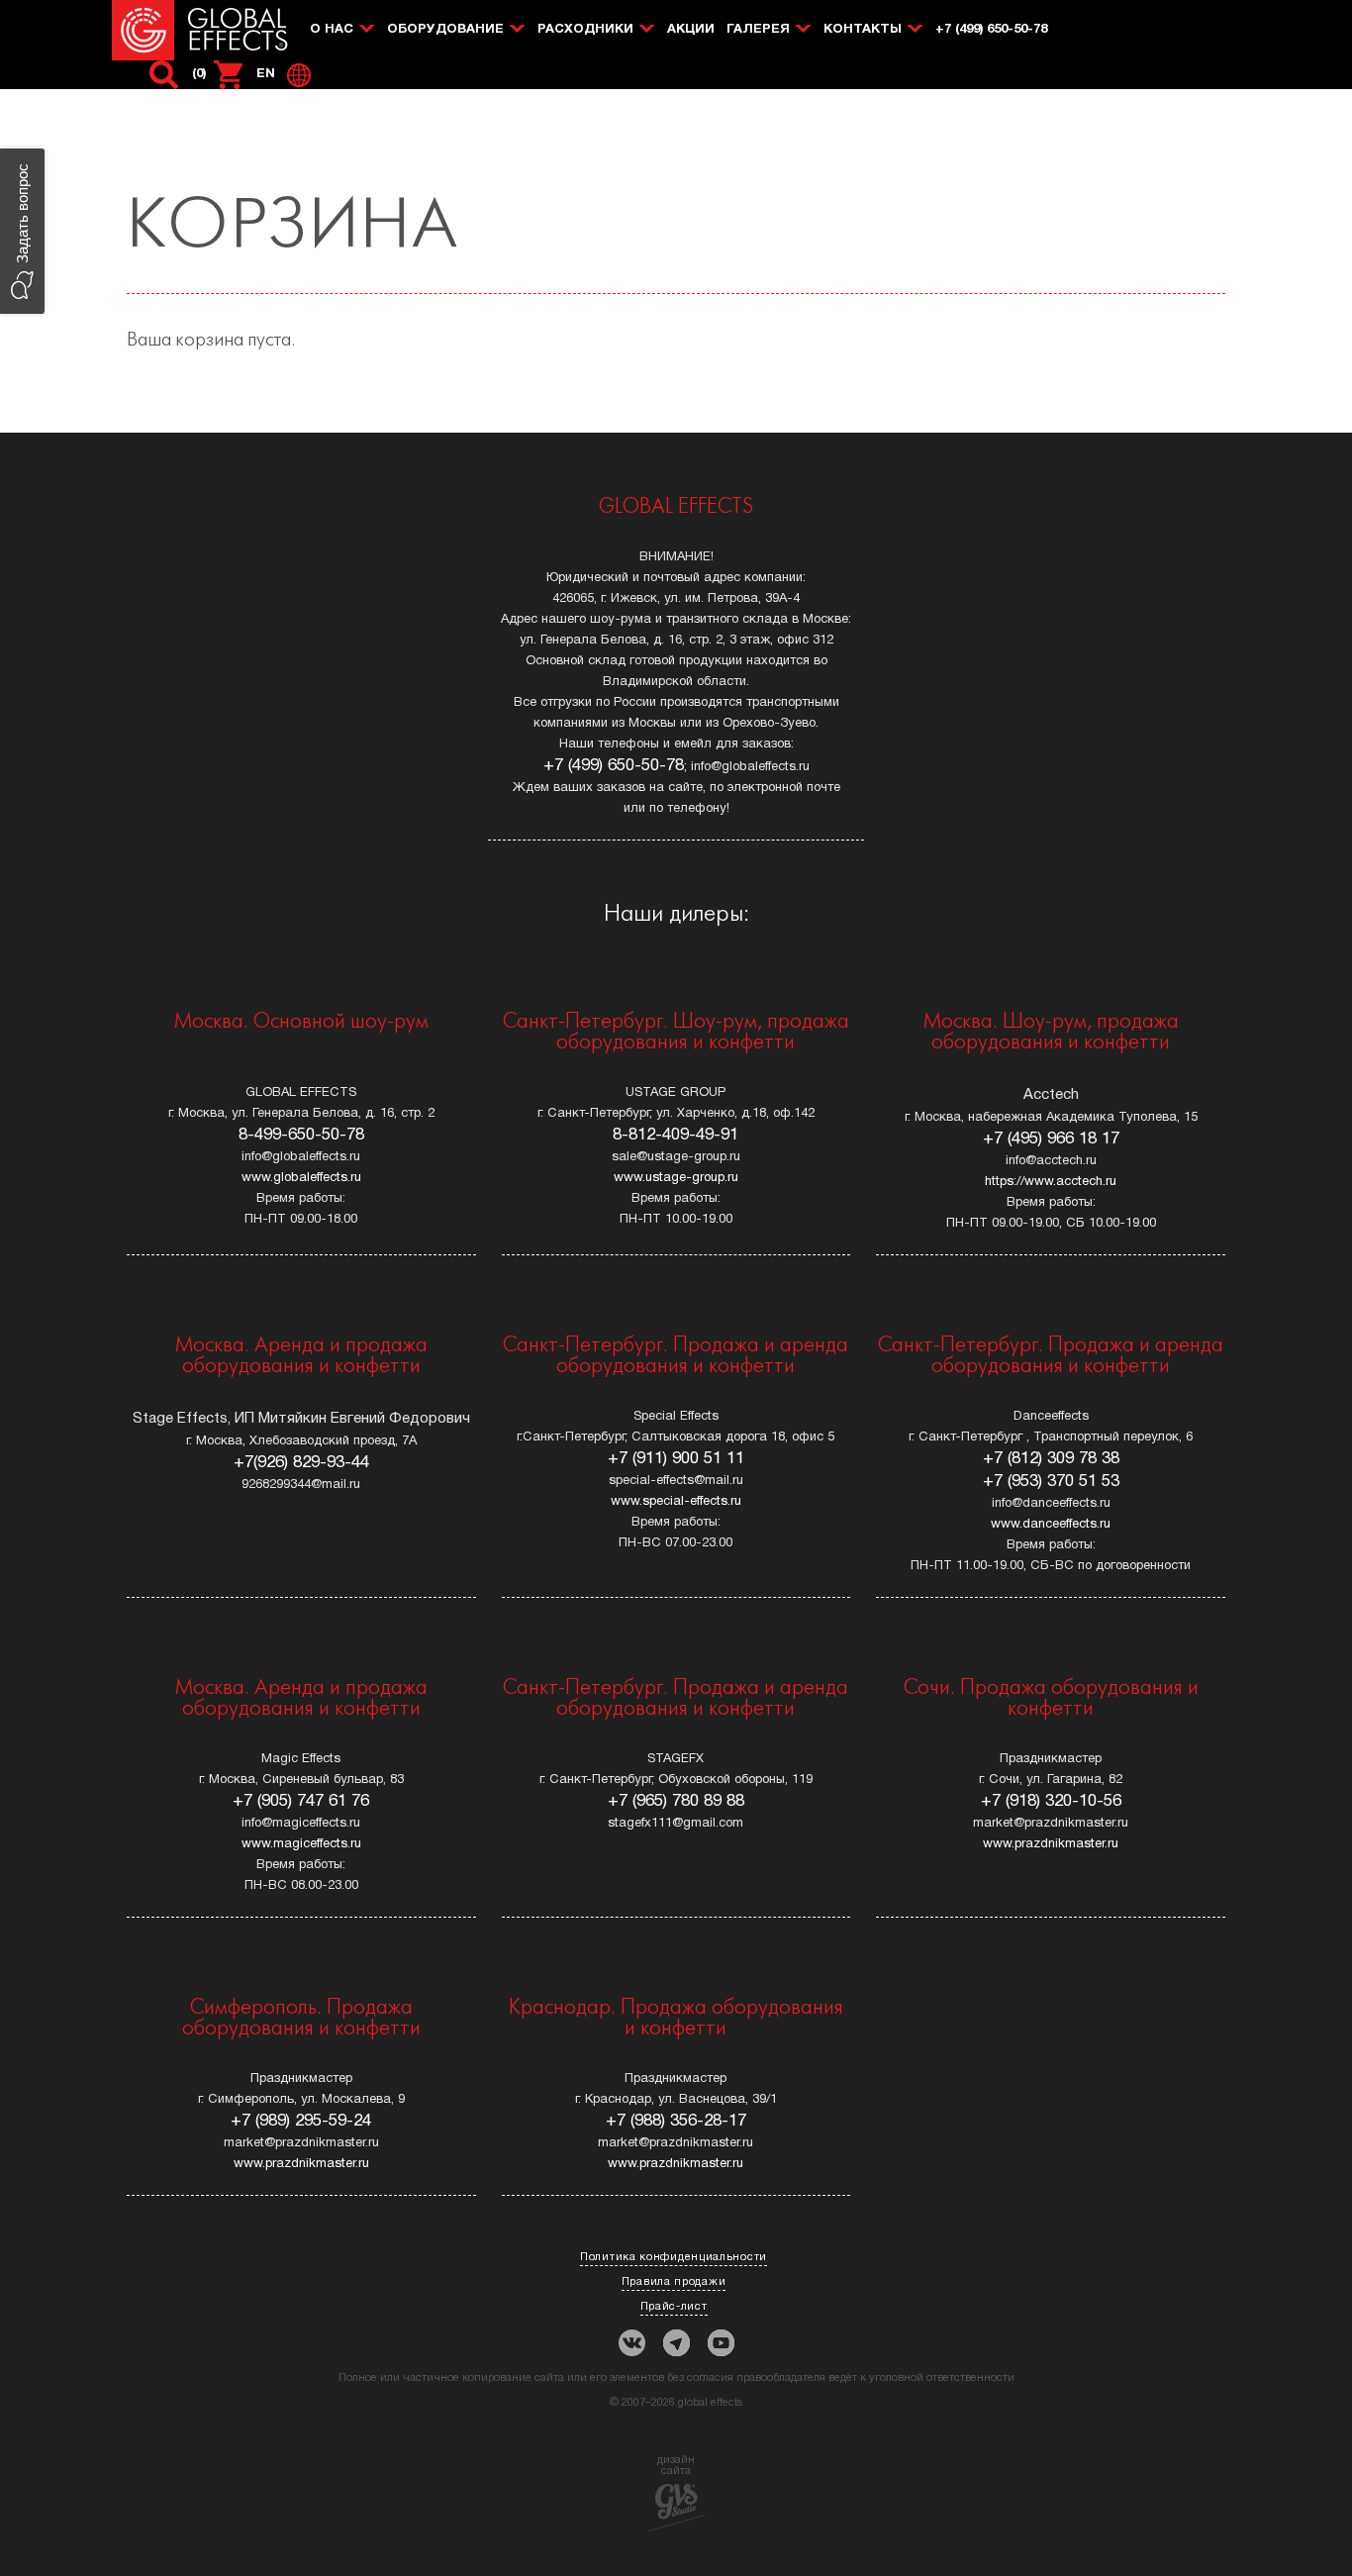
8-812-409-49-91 (676, 1135)
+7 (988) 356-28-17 (676, 2121)
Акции (691, 30)
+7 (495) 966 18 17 (1051, 1139)
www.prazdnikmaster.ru (1051, 1844)
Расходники (585, 30)
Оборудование (445, 30)
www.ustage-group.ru (676, 1178)
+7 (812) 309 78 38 (1051, 1459)
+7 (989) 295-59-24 (301, 2121)
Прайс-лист (674, 2307)
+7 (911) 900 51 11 (676, 1459)
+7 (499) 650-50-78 (991, 30)
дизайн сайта (676, 2466)
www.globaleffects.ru (301, 1178)
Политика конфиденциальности (674, 2257)
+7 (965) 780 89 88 (676, 1801)
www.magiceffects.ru (301, 1844)
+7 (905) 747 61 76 (301, 1801)
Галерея (758, 30)
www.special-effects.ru (676, 1502)
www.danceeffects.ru (1051, 1525)
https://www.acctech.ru (1051, 1182)
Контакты (863, 30)
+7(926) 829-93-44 (301, 1463)
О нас (332, 30)
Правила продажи (674, 2282)
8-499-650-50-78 (301, 1135)
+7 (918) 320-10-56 (1051, 1801)
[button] (22, 231)
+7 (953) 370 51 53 (1051, 1482)
